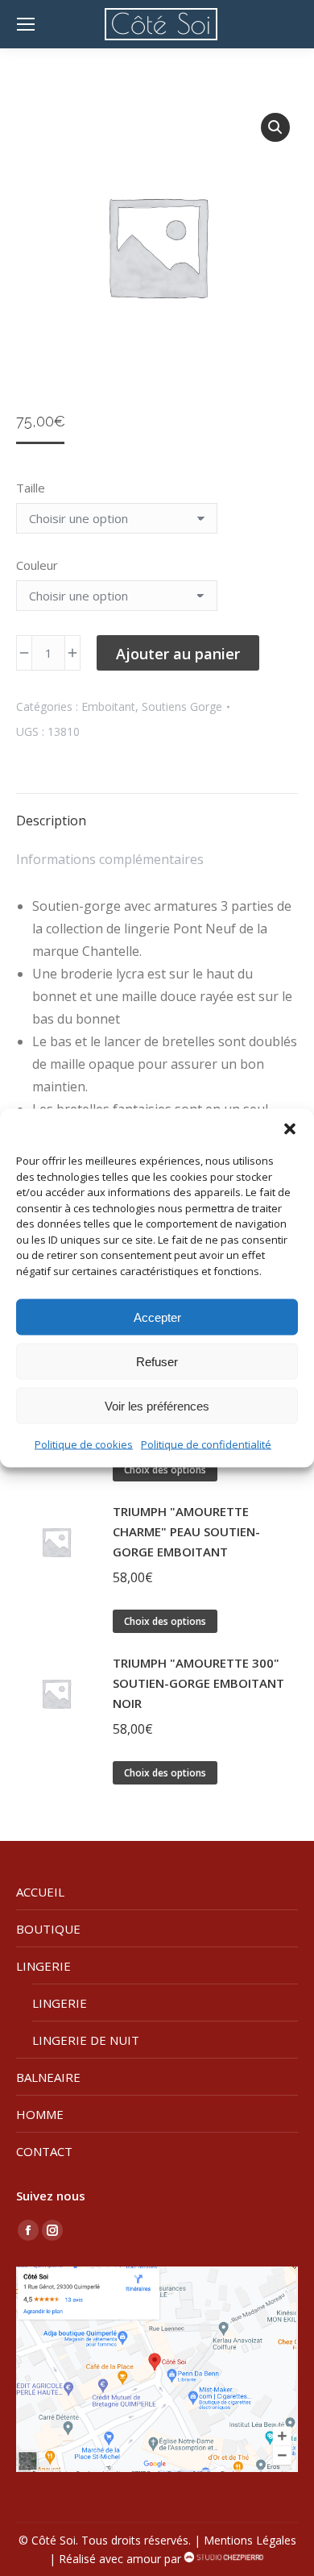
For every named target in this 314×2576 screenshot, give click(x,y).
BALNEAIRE (48, 2077)
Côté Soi (54, 2540)
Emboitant (108, 706)
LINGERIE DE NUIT (86, 2040)
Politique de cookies (84, 1444)
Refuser (157, 1361)
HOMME (40, 2114)
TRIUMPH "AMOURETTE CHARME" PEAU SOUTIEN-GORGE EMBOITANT (186, 1531)
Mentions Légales (250, 2540)
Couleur (37, 565)
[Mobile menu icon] (26, 24)
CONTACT (44, 2151)
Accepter (157, 1317)
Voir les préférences (157, 1405)
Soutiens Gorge (182, 706)
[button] (290, 1129)
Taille (31, 488)
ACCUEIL (40, 1892)
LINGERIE (43, 1966)
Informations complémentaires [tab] (110, 859)
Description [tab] (51, 821)
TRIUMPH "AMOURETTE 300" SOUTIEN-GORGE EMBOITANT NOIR (198, 1683)
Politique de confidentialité (206, 1444)
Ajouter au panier (178, 654)
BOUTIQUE (48, 1929)
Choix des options (165, 1470)
